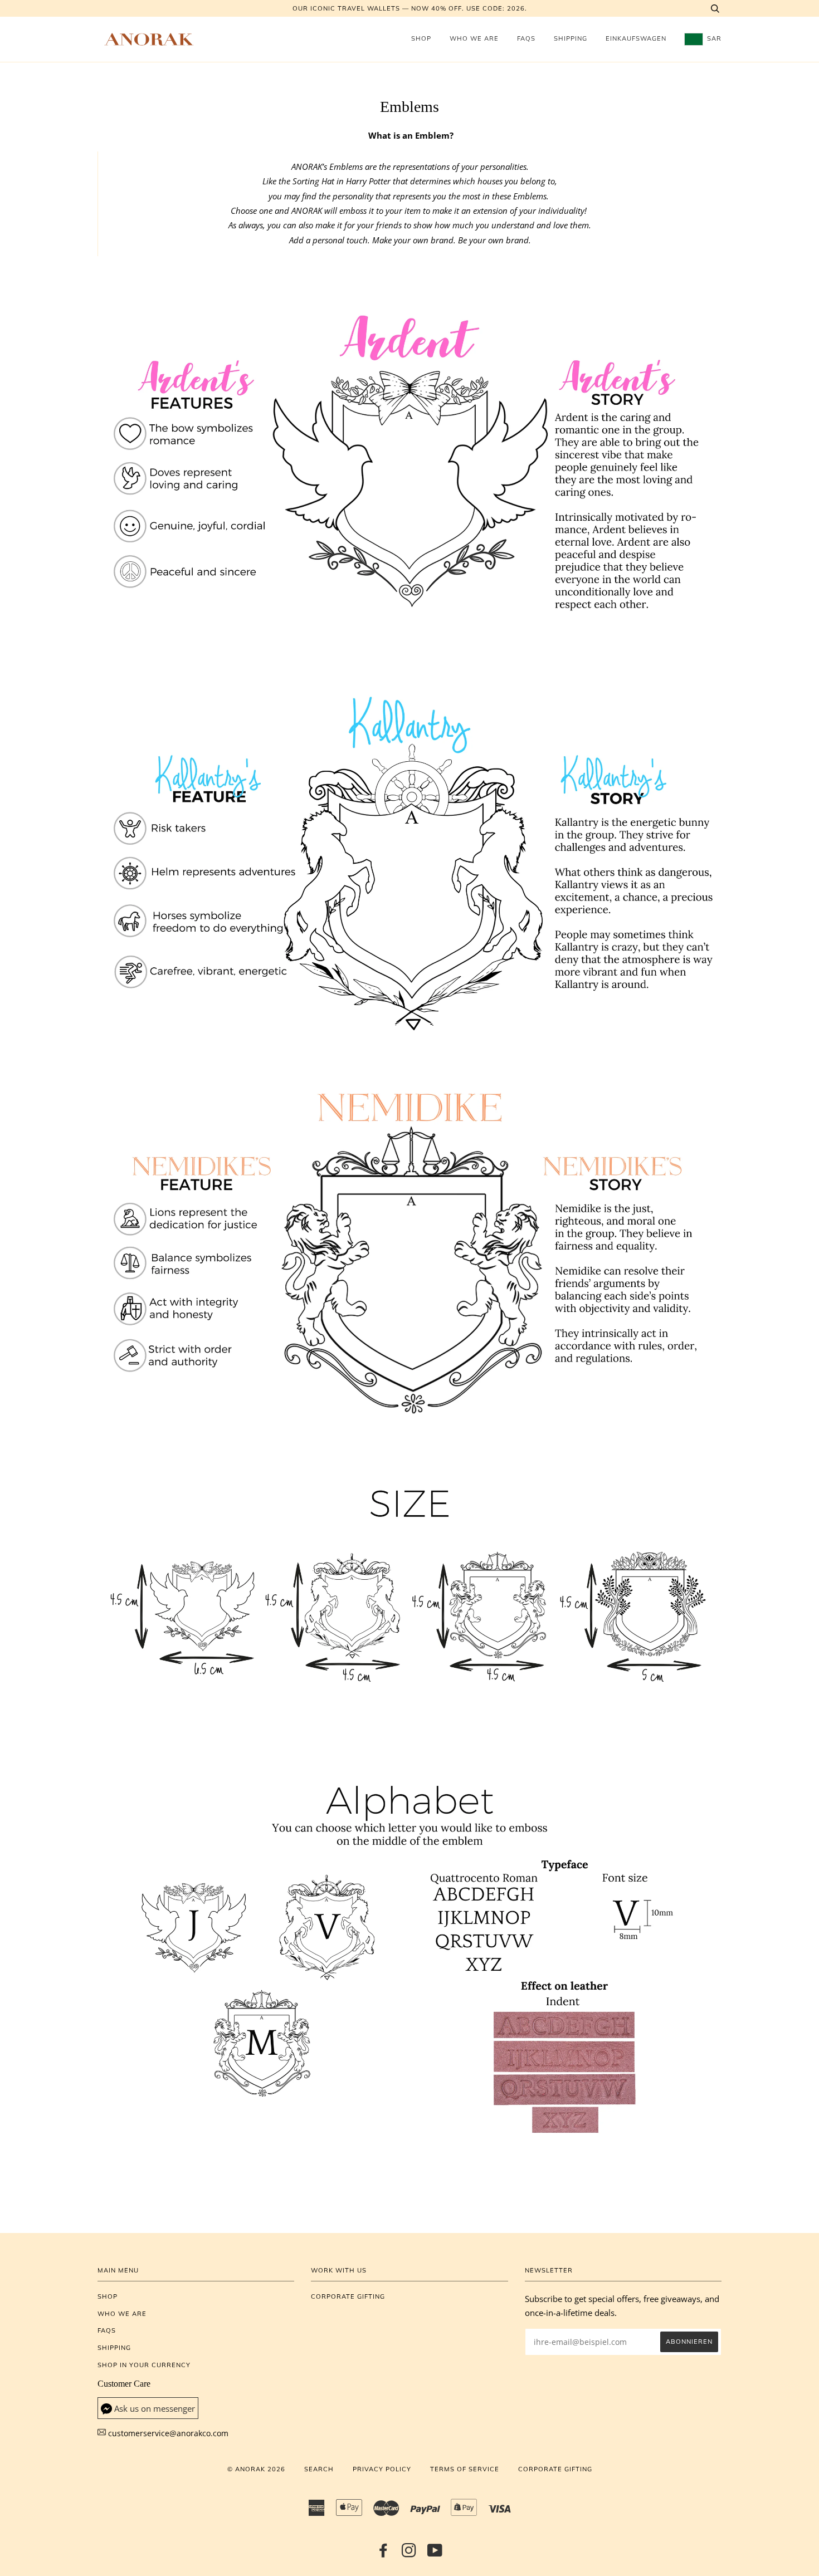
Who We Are (474, 38)
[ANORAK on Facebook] (384, 2554)
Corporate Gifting (348, 2296)
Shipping (571, 38)
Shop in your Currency (144, 2365)
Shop (421, 38)
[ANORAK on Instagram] (409, 2554)
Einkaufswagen (636, 38)
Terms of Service (465, 2469)
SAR (713, 38)
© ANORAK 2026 (256, 2469)
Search (319, 2469)
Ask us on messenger (155, 2409)
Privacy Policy (382, 2469)
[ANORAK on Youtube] (435, 2554)
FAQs (526, 38)
